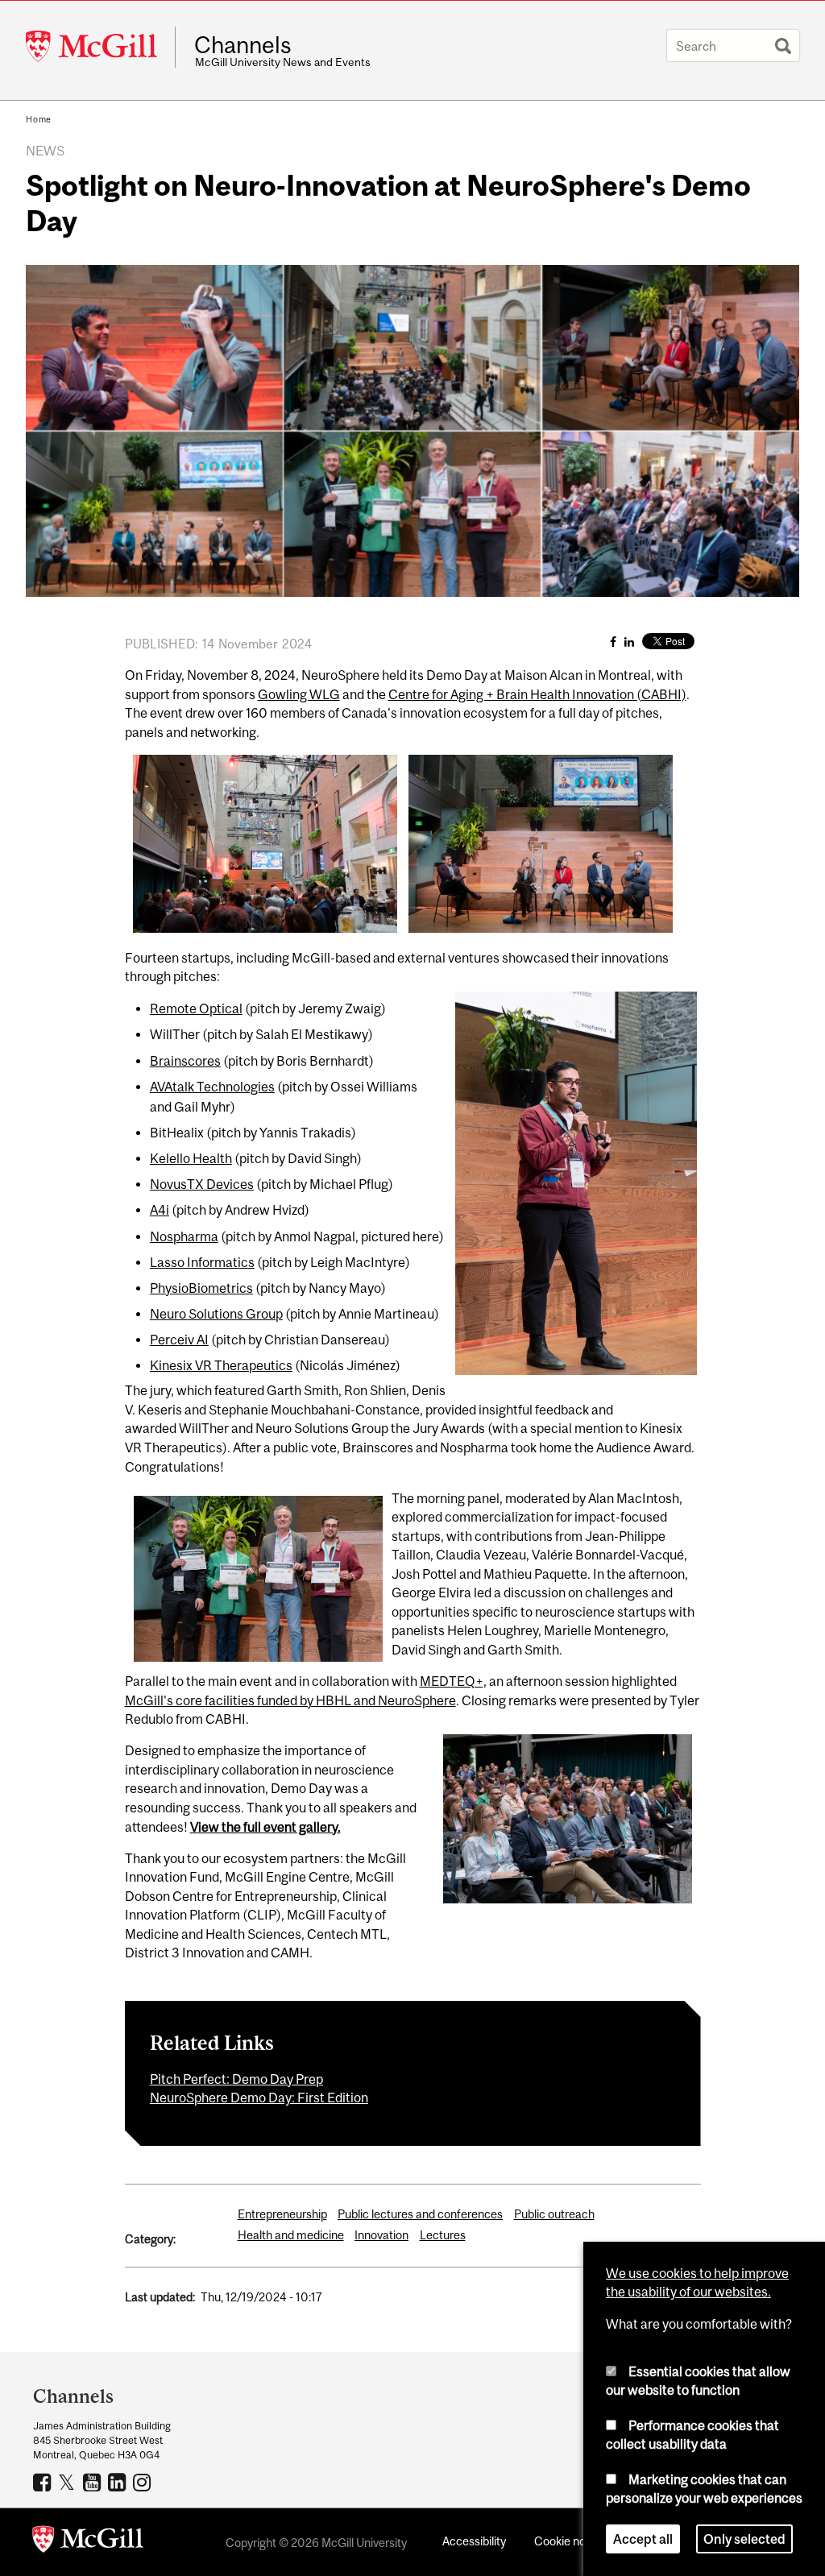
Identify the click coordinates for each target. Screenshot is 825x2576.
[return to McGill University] (88, 2542)
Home (39, 119)
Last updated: (160, 2297)
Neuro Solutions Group (216, 1314)
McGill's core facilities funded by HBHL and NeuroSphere (290, 1700)
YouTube (94, 2482)
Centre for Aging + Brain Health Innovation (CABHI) (537, 694)
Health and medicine (291, 2235)
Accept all (643, 2539)
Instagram (144, 2482)
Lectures (443, 2235)
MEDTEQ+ (452, 1681)
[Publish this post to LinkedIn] (629, 642)
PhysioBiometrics (201, 1288)
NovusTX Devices (202, 1184)
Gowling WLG (299, 694)
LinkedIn (119, 2482)
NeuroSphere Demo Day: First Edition (259, 2098)
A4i (160, 1210)
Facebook (44, 2482)
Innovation (381, 2235)
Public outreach (554, 2214)
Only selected (744, 2539)
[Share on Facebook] (613, 642)
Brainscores (185, 1061)
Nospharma (184, 1236)
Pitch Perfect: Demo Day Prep (236, 2079)
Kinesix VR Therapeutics (221, 1365)
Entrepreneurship (282, 2214)
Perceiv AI (179, 1340)
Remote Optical (196, 1008)
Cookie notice (570, 2541)
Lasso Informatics (202, 1262)
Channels (243, 45)
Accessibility (474, 2541)
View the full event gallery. (265, 1827)
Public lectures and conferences (420, 2214)
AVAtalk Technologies (212, 1087)
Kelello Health (191, 1158)
